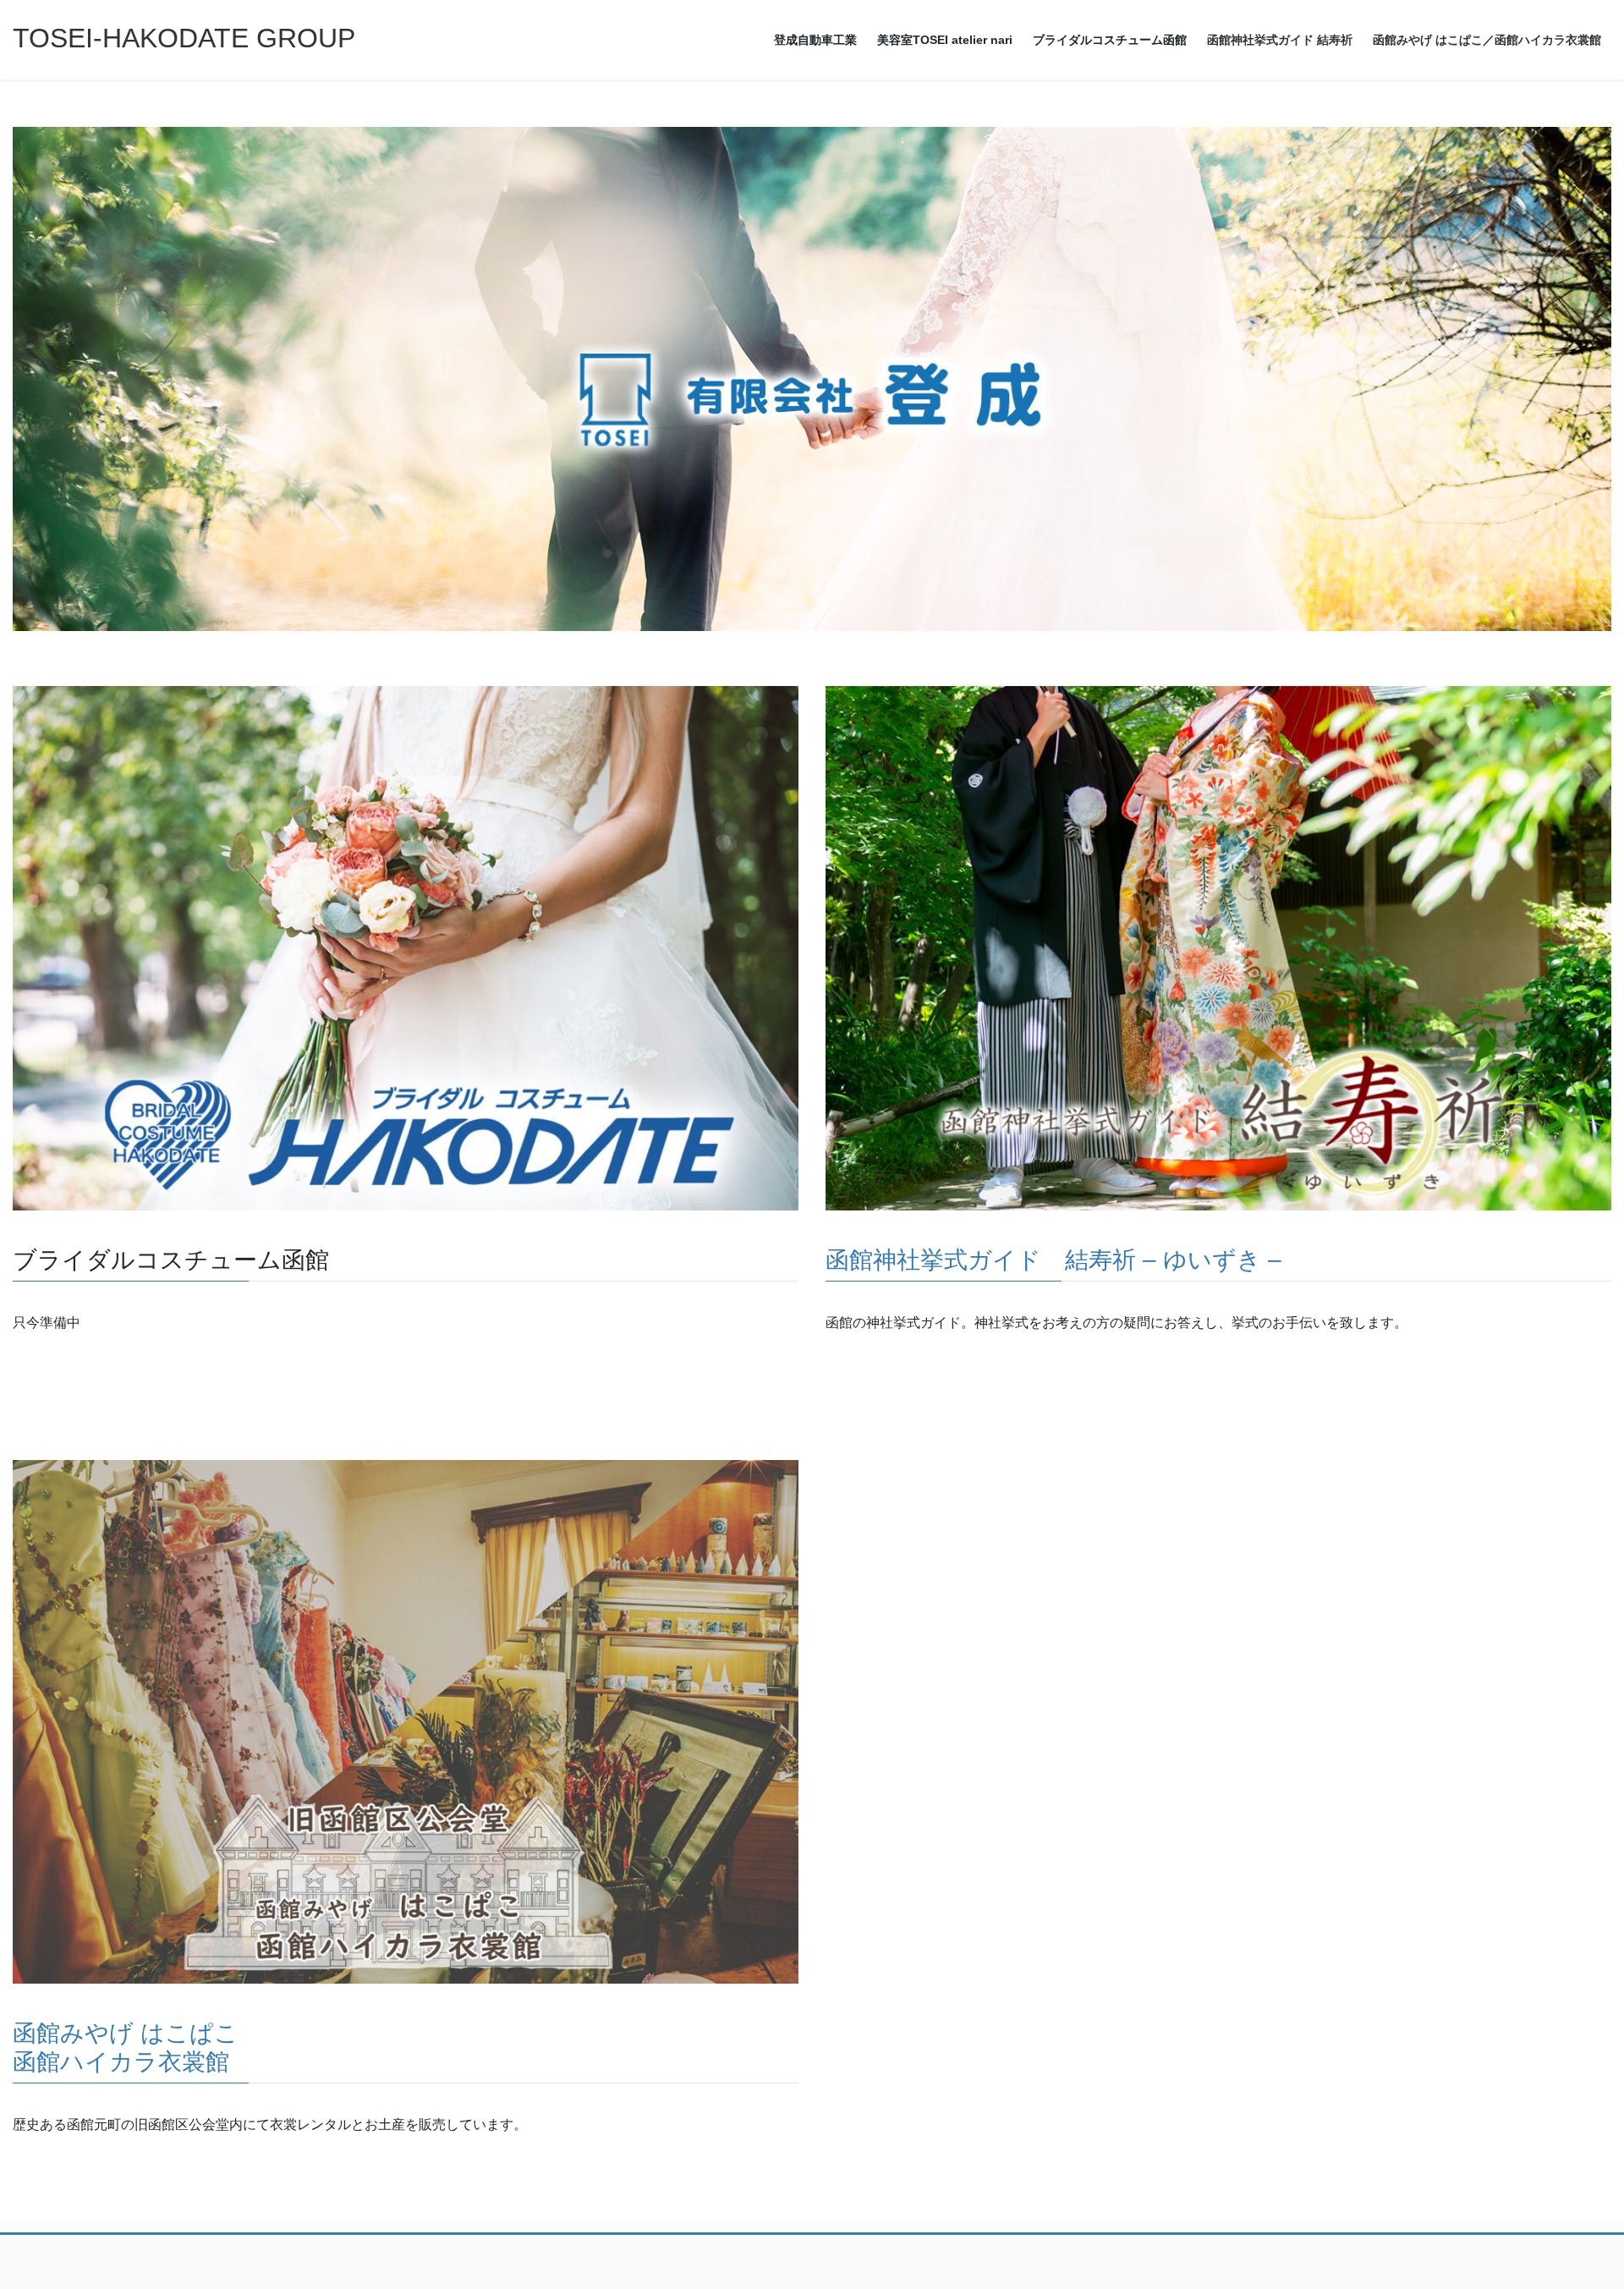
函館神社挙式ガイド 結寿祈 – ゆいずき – (1053, 1260)
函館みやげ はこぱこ (126, 2033)
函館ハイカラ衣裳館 (121, 2062)
